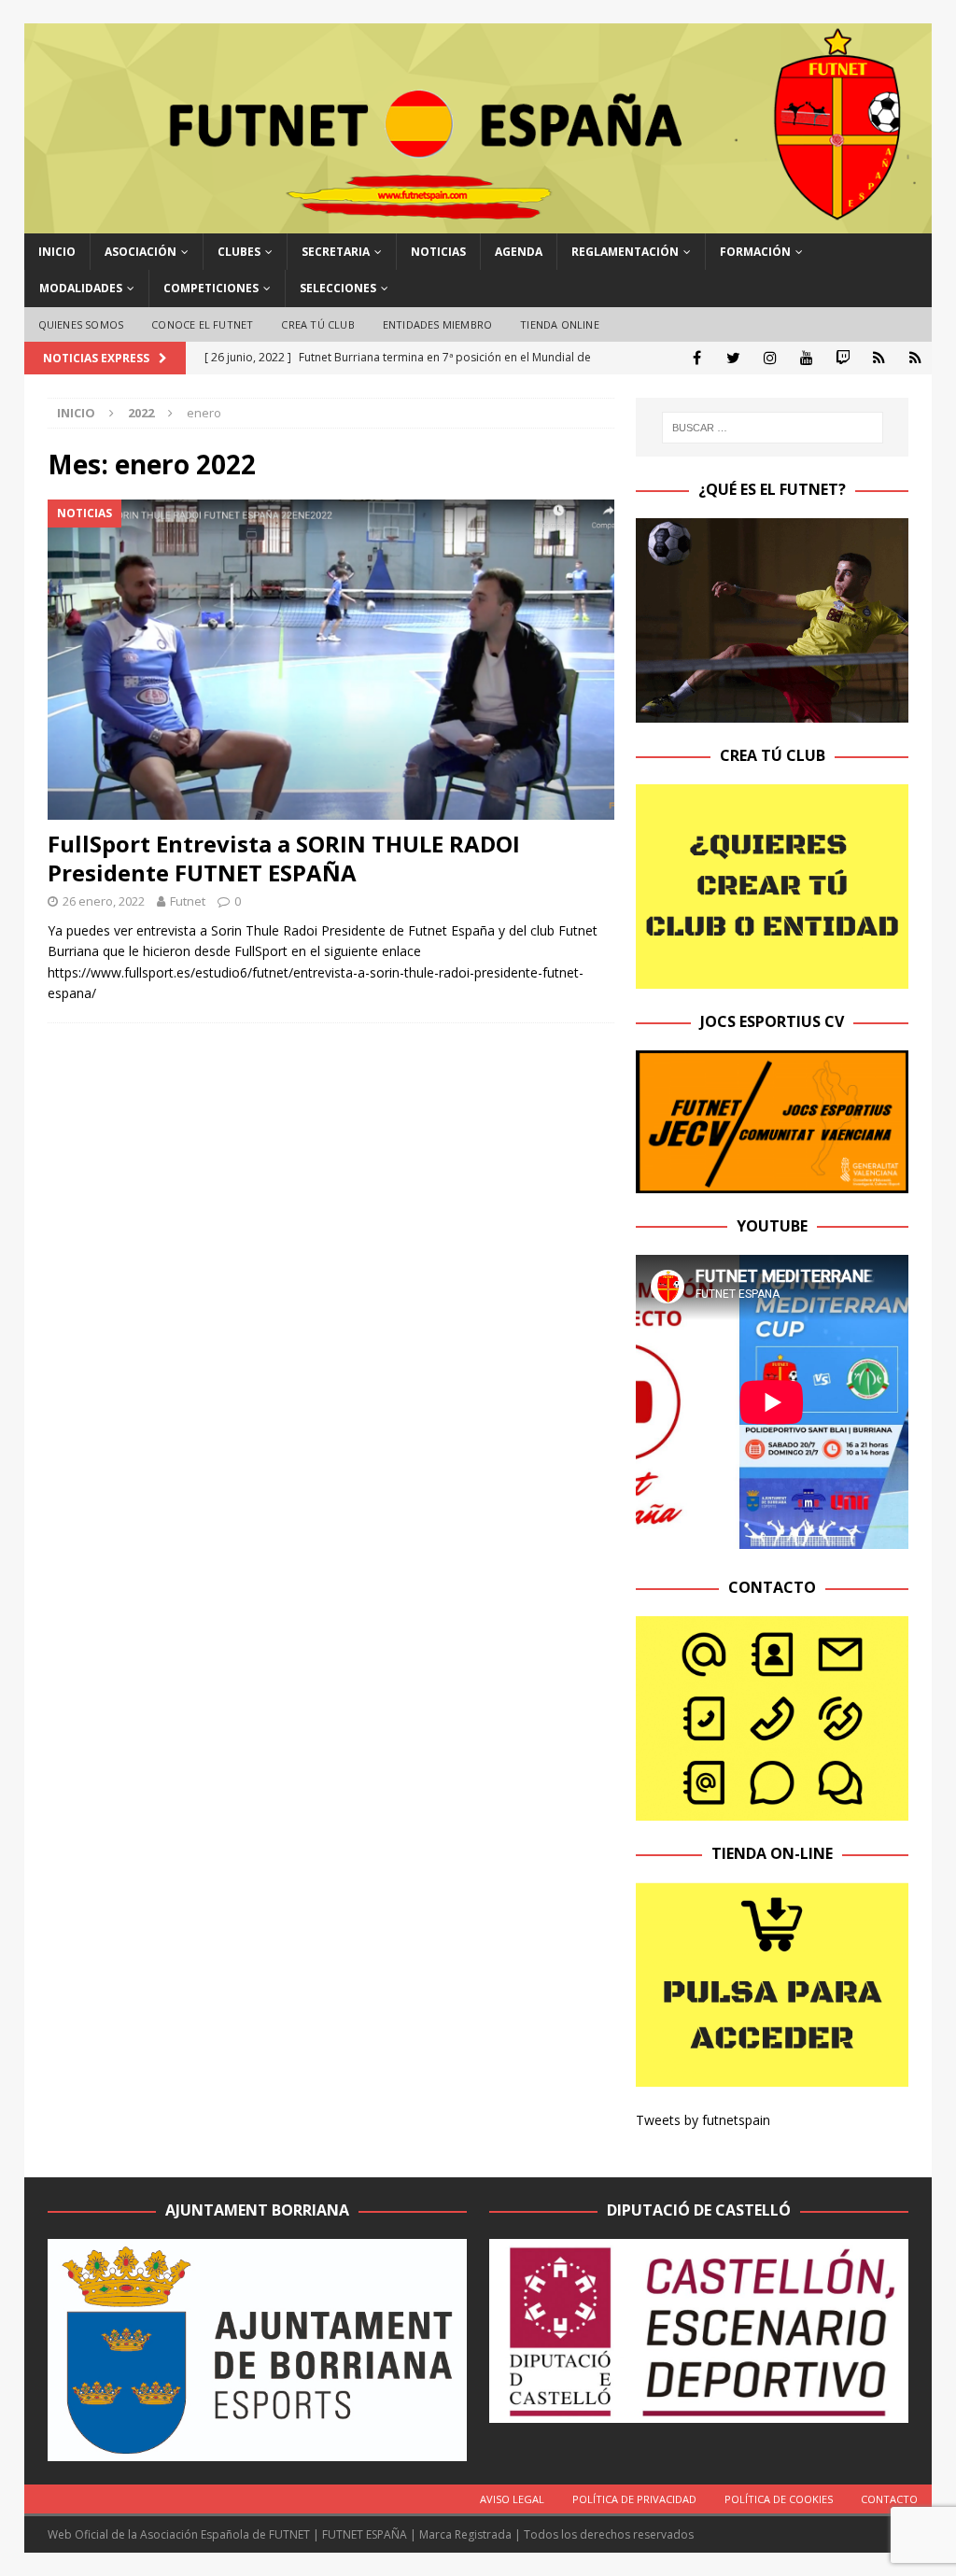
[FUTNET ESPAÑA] (478, 223)
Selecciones (338, 288)
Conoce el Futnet (202, 324)
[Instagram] (770, 358)
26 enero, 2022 (104, 901)
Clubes (239, 252)
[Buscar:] (773, 428)
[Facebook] (697, 358)
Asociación (141, 252)
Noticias (438, 252)
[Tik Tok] (915, 358)
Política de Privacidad (634, 2499)
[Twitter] (733, 358)
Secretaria (336, 252)
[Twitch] (843, 358)
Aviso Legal (512, 2499)
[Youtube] (806, 358)
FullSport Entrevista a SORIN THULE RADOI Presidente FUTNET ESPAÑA (284, 858)
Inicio (57, 252)
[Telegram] (879, 358)
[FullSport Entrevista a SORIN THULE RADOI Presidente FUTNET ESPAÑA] (331, 659)
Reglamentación (625, 252)
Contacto (889, 2499)
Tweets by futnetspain (703, 2120)
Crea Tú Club (317, 324)
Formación (755, 252)
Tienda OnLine (560, 324)
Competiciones (211, 288)
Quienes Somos (81, 324)
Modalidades (81, 288)
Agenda (519, 252)
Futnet (188, 901)
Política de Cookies (779, 2499)
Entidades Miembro (437, 324)
